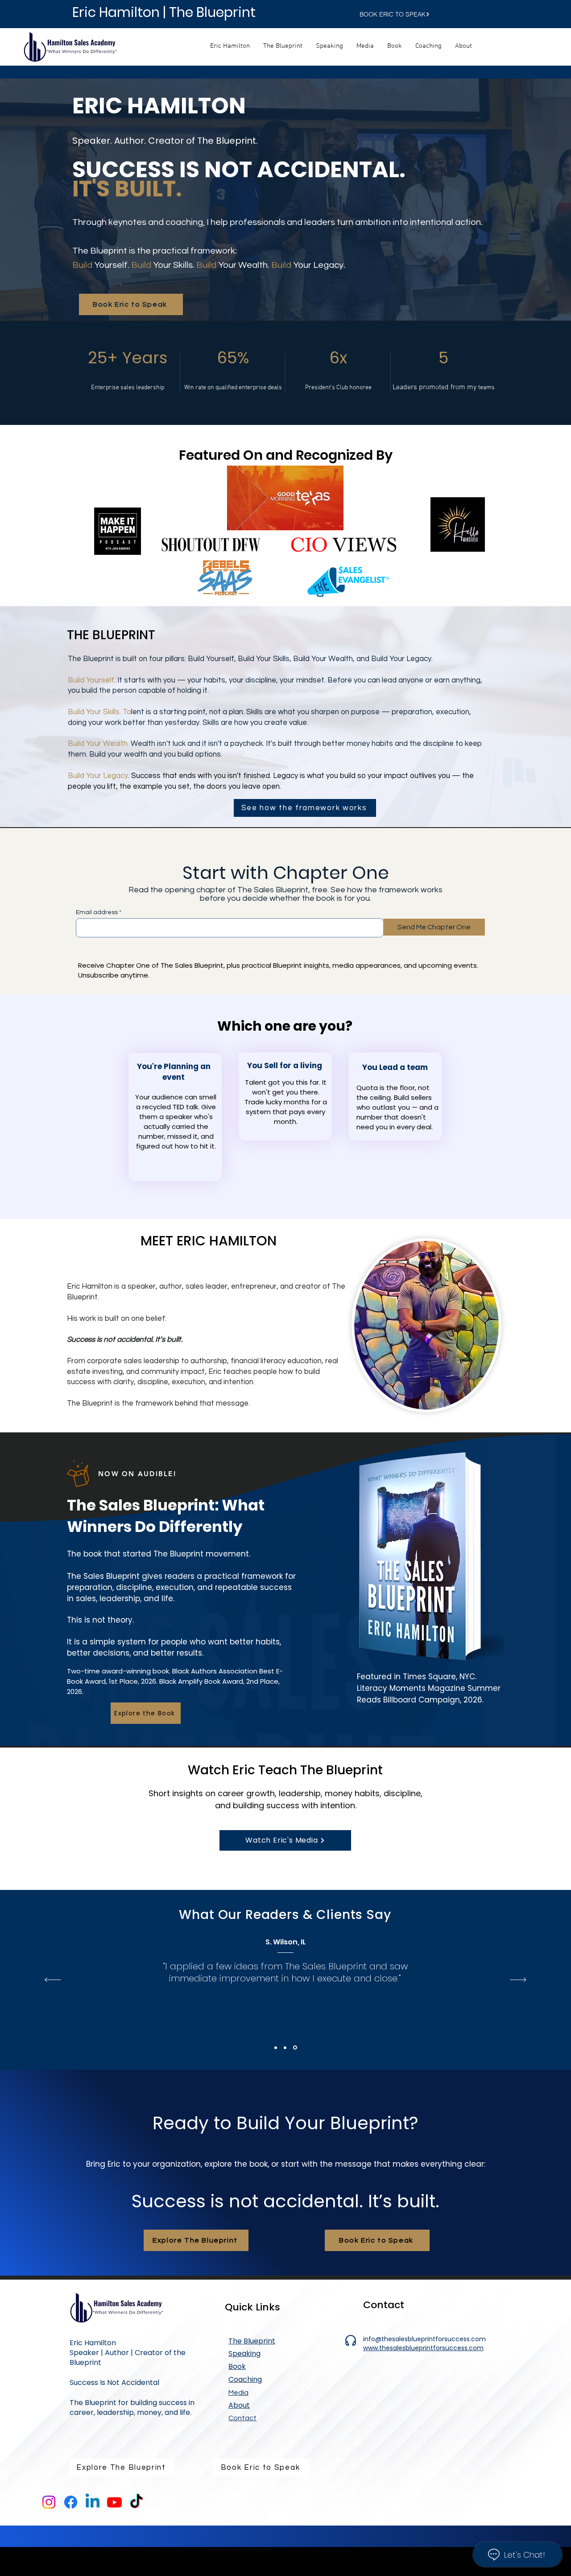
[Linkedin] (93, 2502)
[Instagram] (49, 2502)
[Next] (518, 1980)
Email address (97, 912)
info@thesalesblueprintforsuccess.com (424, 2339)
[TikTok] (136, 2502)
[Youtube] (114, 2502)
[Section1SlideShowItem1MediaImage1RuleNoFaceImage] (276, 2047)
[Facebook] (71, 2502)
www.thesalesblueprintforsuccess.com (423, 2348)
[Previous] (53, 1980)
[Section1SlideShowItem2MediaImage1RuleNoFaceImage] (285, 2047)
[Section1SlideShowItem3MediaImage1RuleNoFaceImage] (295, 2048)
